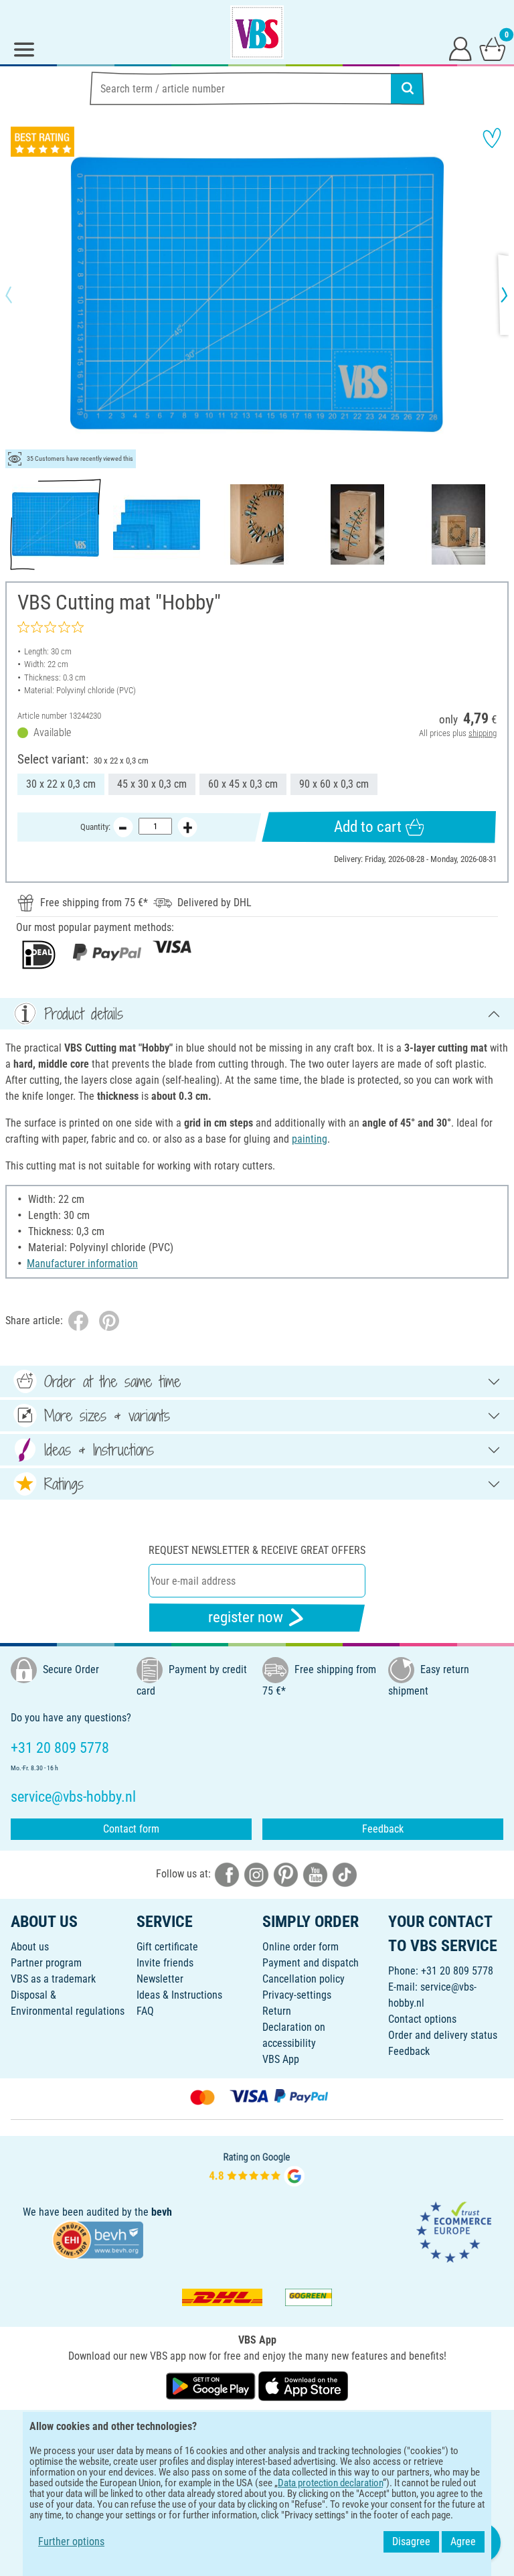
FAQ (145, 2011)
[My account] (460, 48)
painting (310, 1139)
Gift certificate (167, 1947)
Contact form (131, 1829)
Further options (71, 2542)
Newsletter (160, 1979)
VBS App (281, 2059)
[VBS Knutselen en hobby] (257, 32)
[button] (20, 295)
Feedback (383, 1829)
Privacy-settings (297, 1995)
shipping (483, 733)
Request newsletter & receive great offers (257, 1550)
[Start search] (408, 88)
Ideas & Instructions (179, 1995)
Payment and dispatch (311, 1963)
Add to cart (368, 827)
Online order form (301, 1947)
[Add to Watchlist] (492, 138)
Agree (463, 2542)
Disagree (411, 2542)
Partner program (46, 1963)
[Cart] (493, 48)
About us (30, 1947)
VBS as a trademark (53, 1979)
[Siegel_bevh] (98, 2239)
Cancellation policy (304, 1979)
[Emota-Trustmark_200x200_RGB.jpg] (454, 2231)
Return (277, 2011)
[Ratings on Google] (257, 2168)
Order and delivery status (443, 2035)
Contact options (422, 2019)
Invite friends (165, 1963)
